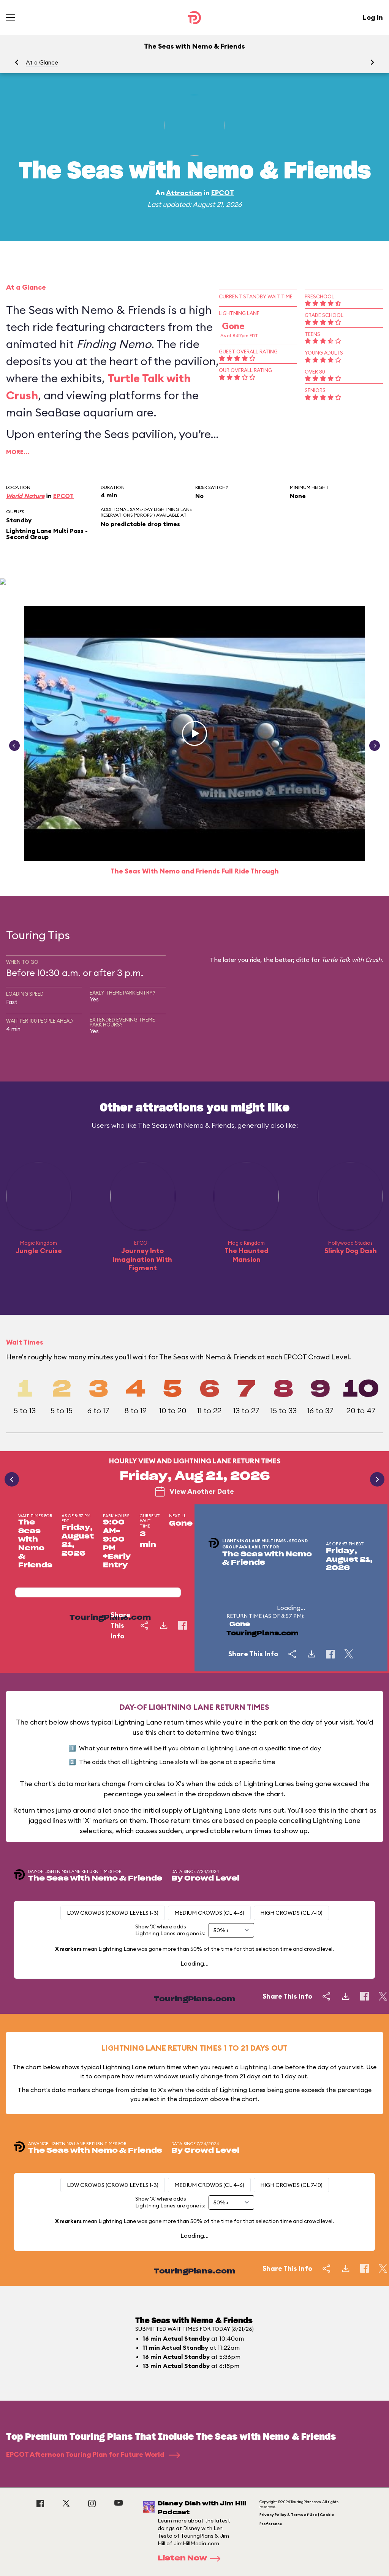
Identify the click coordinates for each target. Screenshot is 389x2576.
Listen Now (182, 2559)
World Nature (25, 496)
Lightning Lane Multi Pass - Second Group (47, 534)
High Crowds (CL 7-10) (291, 1913)
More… (18, 452)
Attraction (184, 193)
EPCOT (223, 193)
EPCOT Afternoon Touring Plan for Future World (86, 2454)
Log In (373, 17)
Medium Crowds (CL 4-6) (209, 1913)
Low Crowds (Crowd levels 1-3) (113, 1913)
